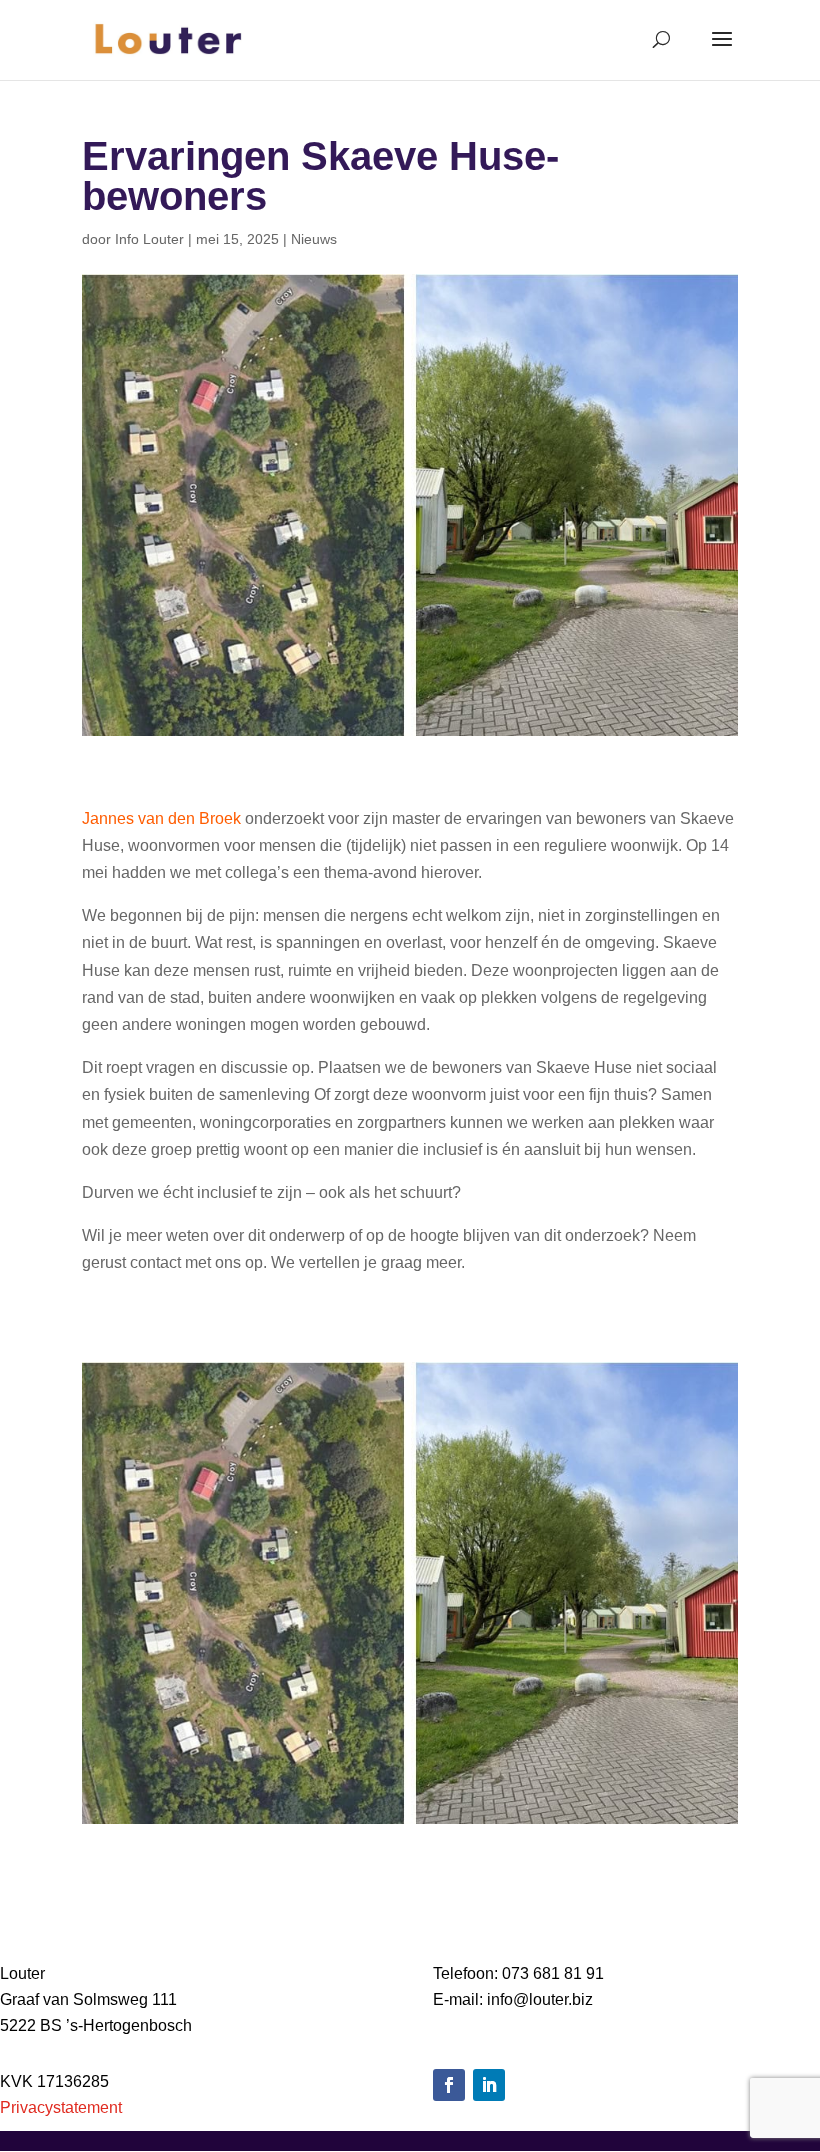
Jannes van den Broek (161, 818)
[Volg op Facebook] (449, 2085)
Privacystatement (61, 2107)
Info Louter (149, 239)
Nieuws (314, 239)
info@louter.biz (540, 1999)
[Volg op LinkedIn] (489, 2085)
